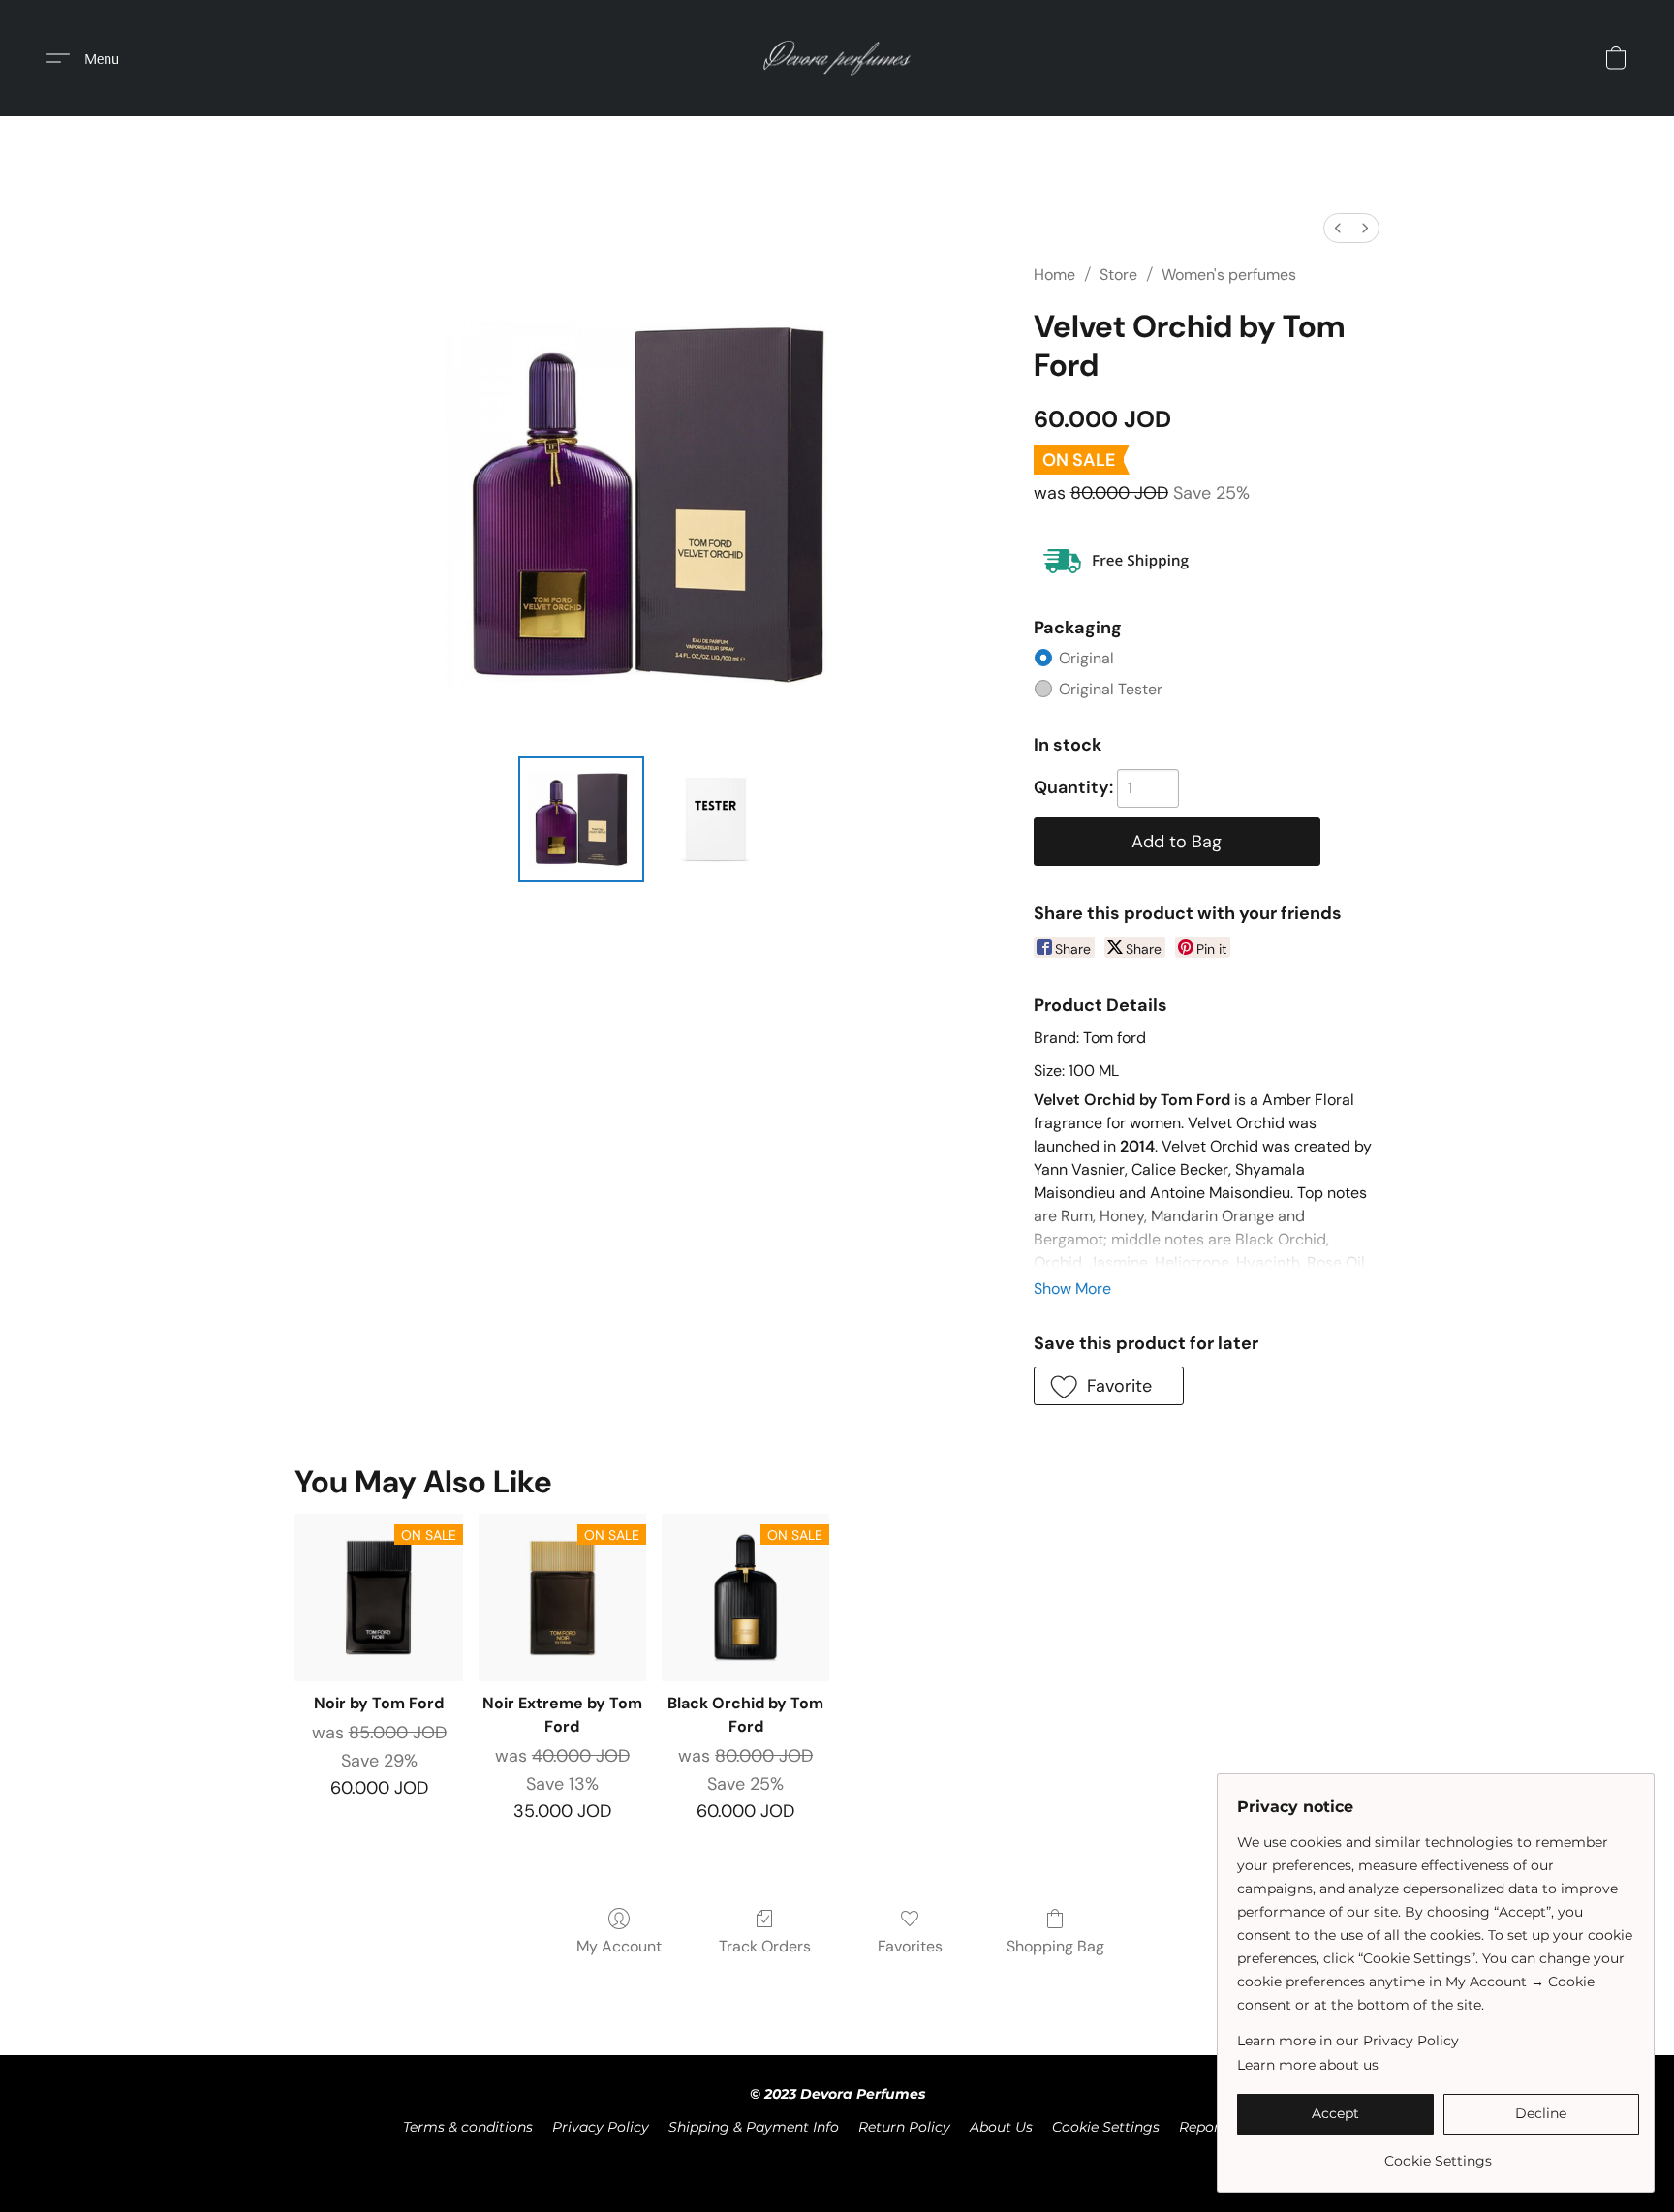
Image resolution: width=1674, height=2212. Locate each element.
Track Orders (765, 1946)
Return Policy (904, 2127)
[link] (1438, 2153)
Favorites (910, 1946)
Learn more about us (1308, 2065)
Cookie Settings (1106, 2127)
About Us (1001, 2127)
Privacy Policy (601, 2127)
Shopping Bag (1055, 1946)
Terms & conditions (468, 2127)
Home (1054, 275)
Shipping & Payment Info (754, 2127)
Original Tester (1111, 689)
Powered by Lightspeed (837, 2160)
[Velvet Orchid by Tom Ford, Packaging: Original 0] (581, 819)
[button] (837, 58)
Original (1086, 658)
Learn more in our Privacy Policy (1348, 2041)
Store (1118, 275)
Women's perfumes (1229, 275)
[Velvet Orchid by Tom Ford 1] (715, 819)
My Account (619, 1946)
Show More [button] (1072, 1289)
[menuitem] (1338, 228)
